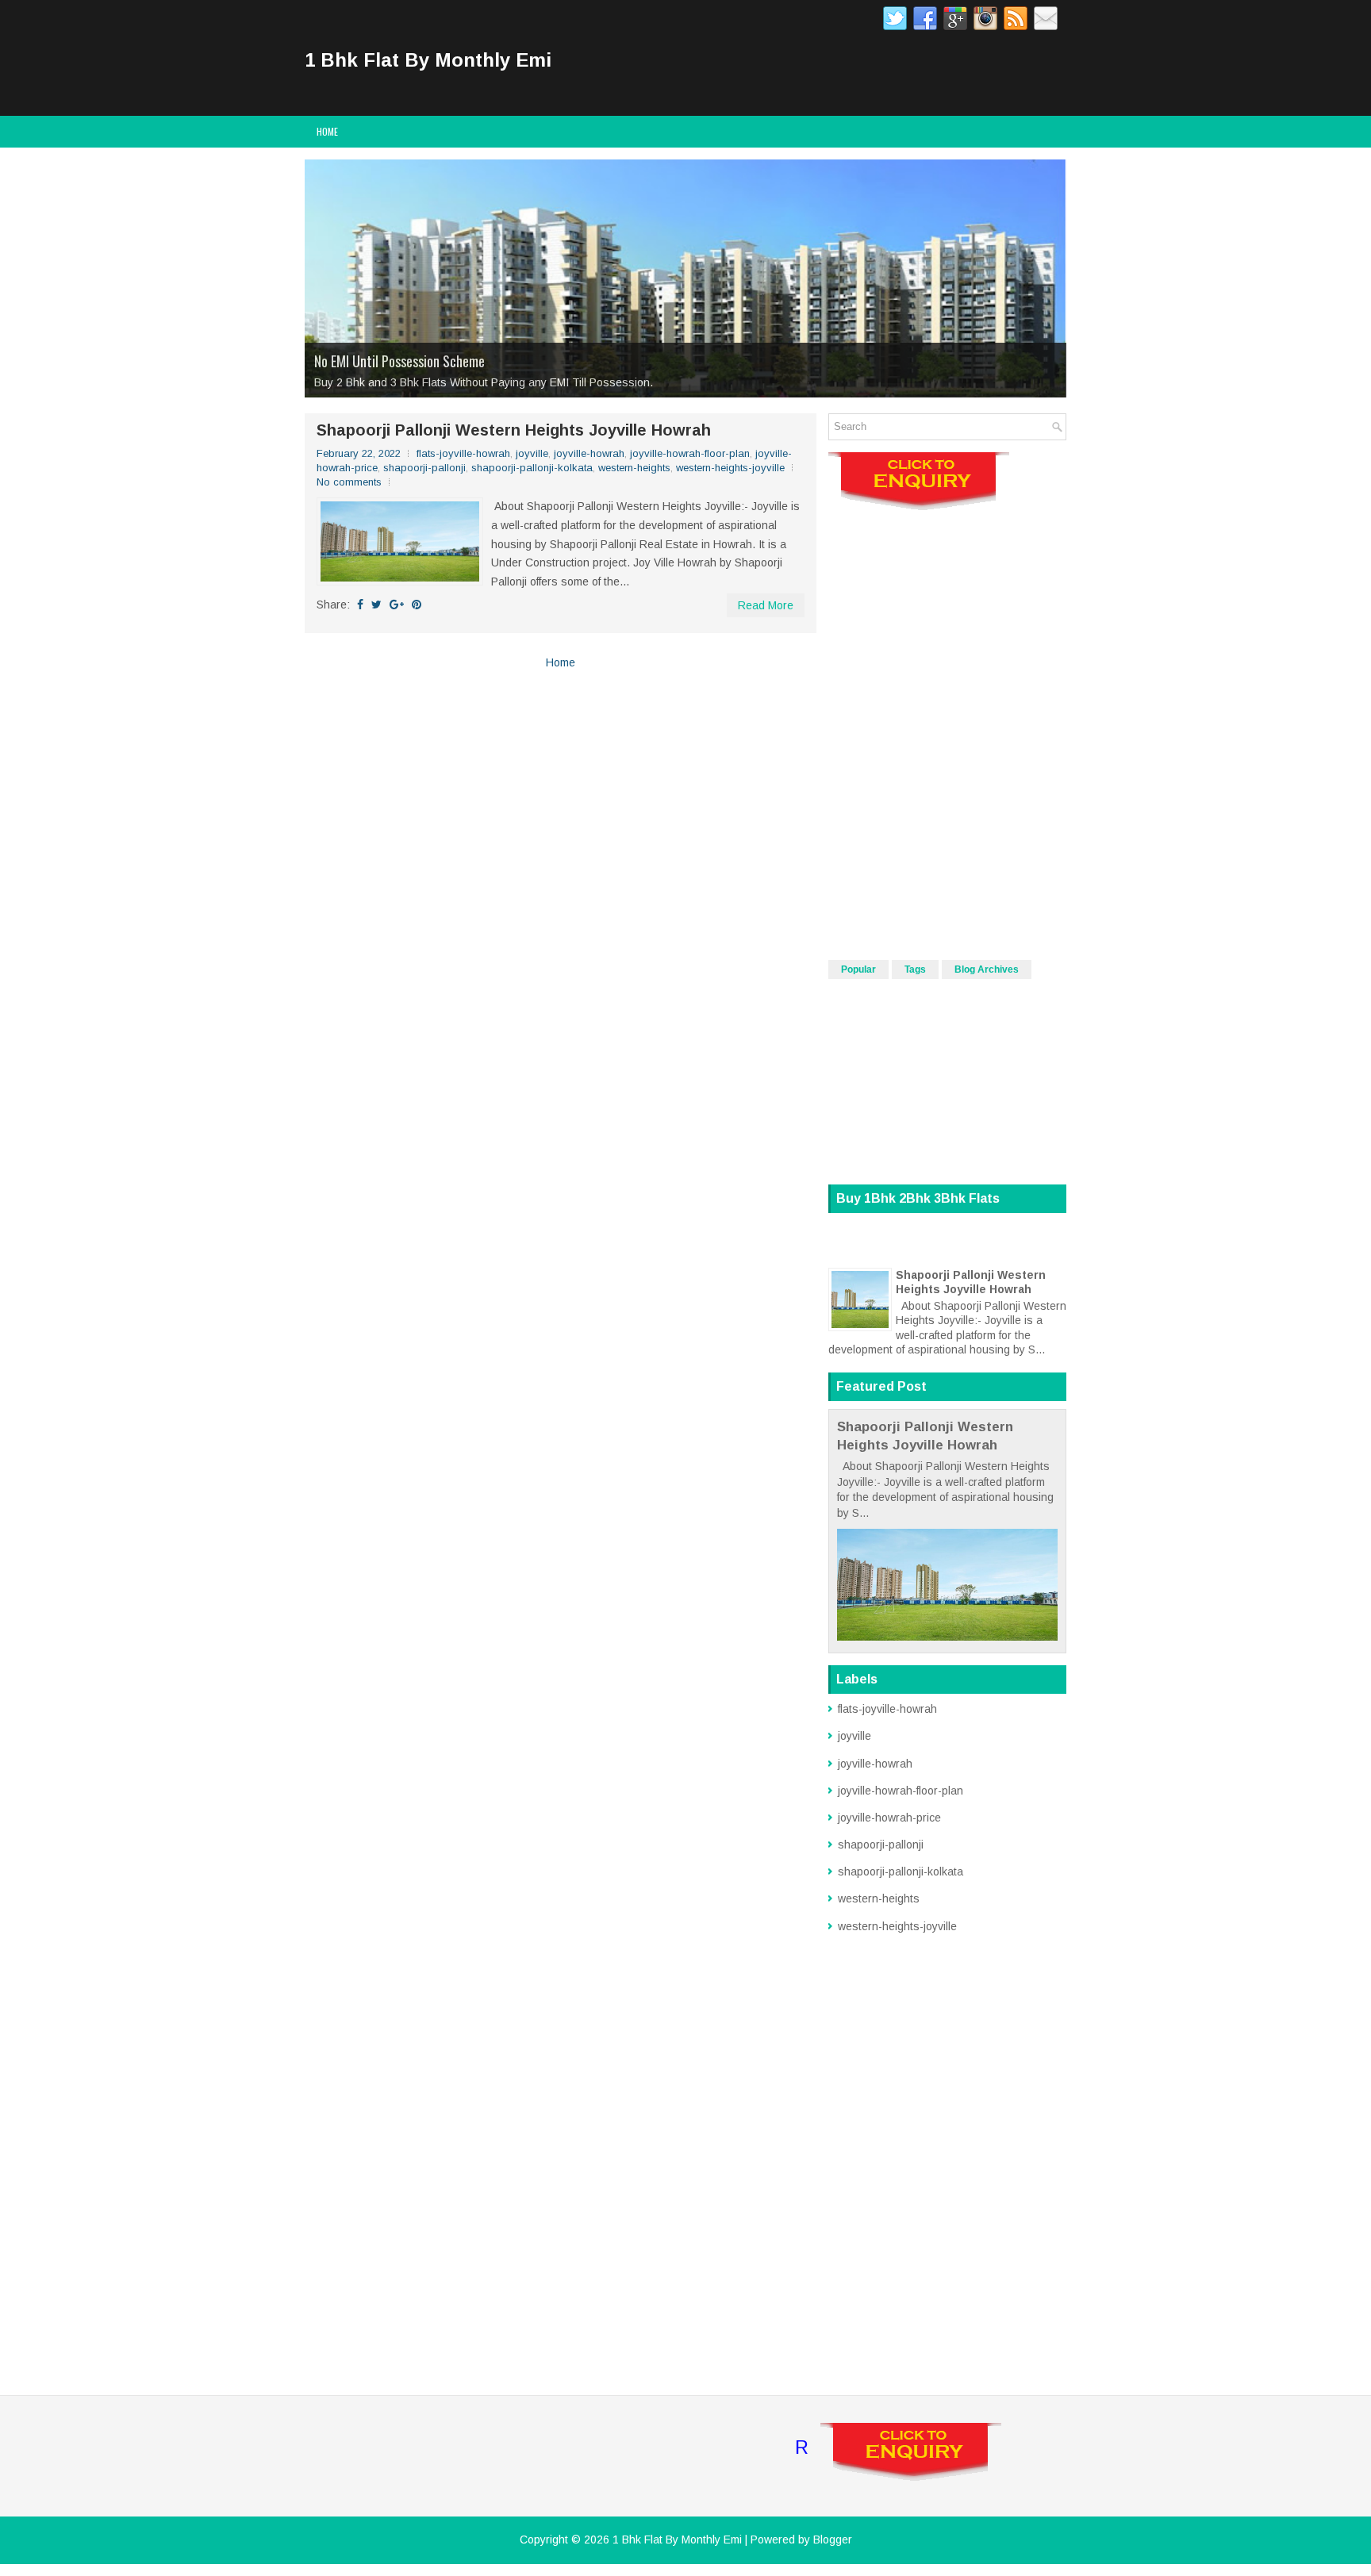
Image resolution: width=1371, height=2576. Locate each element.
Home (327, 131)
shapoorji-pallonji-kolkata (532, 468)
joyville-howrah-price (889, 1818)
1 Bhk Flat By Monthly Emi (428, 60)
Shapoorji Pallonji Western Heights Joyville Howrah (514, 430)
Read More (766, 605)
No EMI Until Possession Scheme (399, 361)
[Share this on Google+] (397, 605)
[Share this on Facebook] (360, 605)
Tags (915, 969)
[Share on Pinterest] (417, 605)
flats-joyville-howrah (463, 453)
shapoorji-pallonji (424, 468)
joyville (532, 453)
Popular (858, 969)
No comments (349, 482)
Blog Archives (987, 969)
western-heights (634, 468)
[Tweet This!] (376, 605)
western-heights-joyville (730, 468)
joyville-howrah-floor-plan (690, 453)
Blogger (833, 2540)
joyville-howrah (589, 453)
